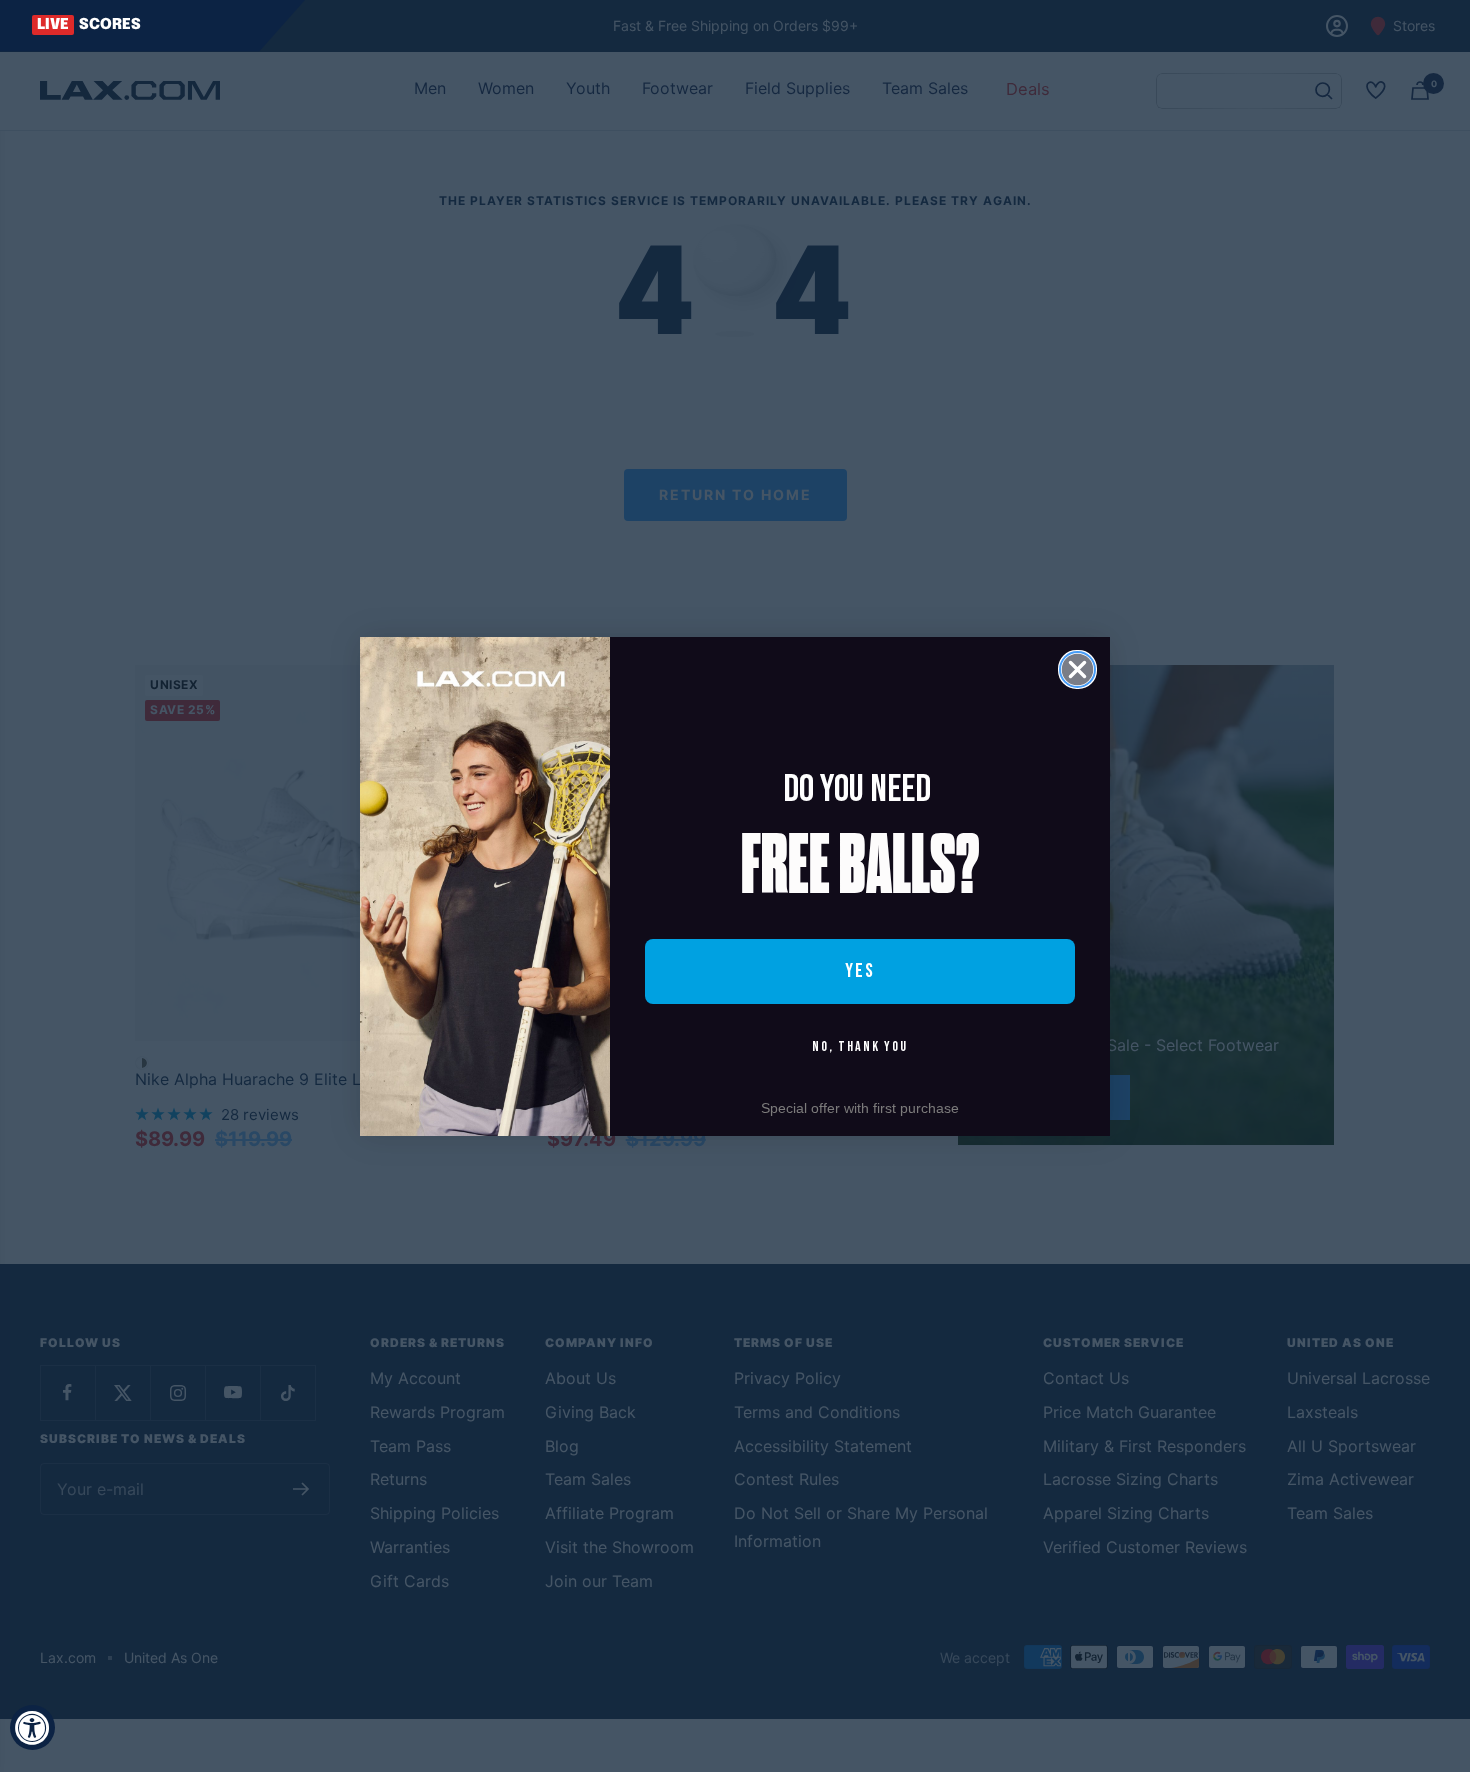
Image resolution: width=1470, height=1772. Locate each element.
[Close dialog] (1077, 669)
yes (860, 971)
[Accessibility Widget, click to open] (32, 1727)
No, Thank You (860, 1046)
